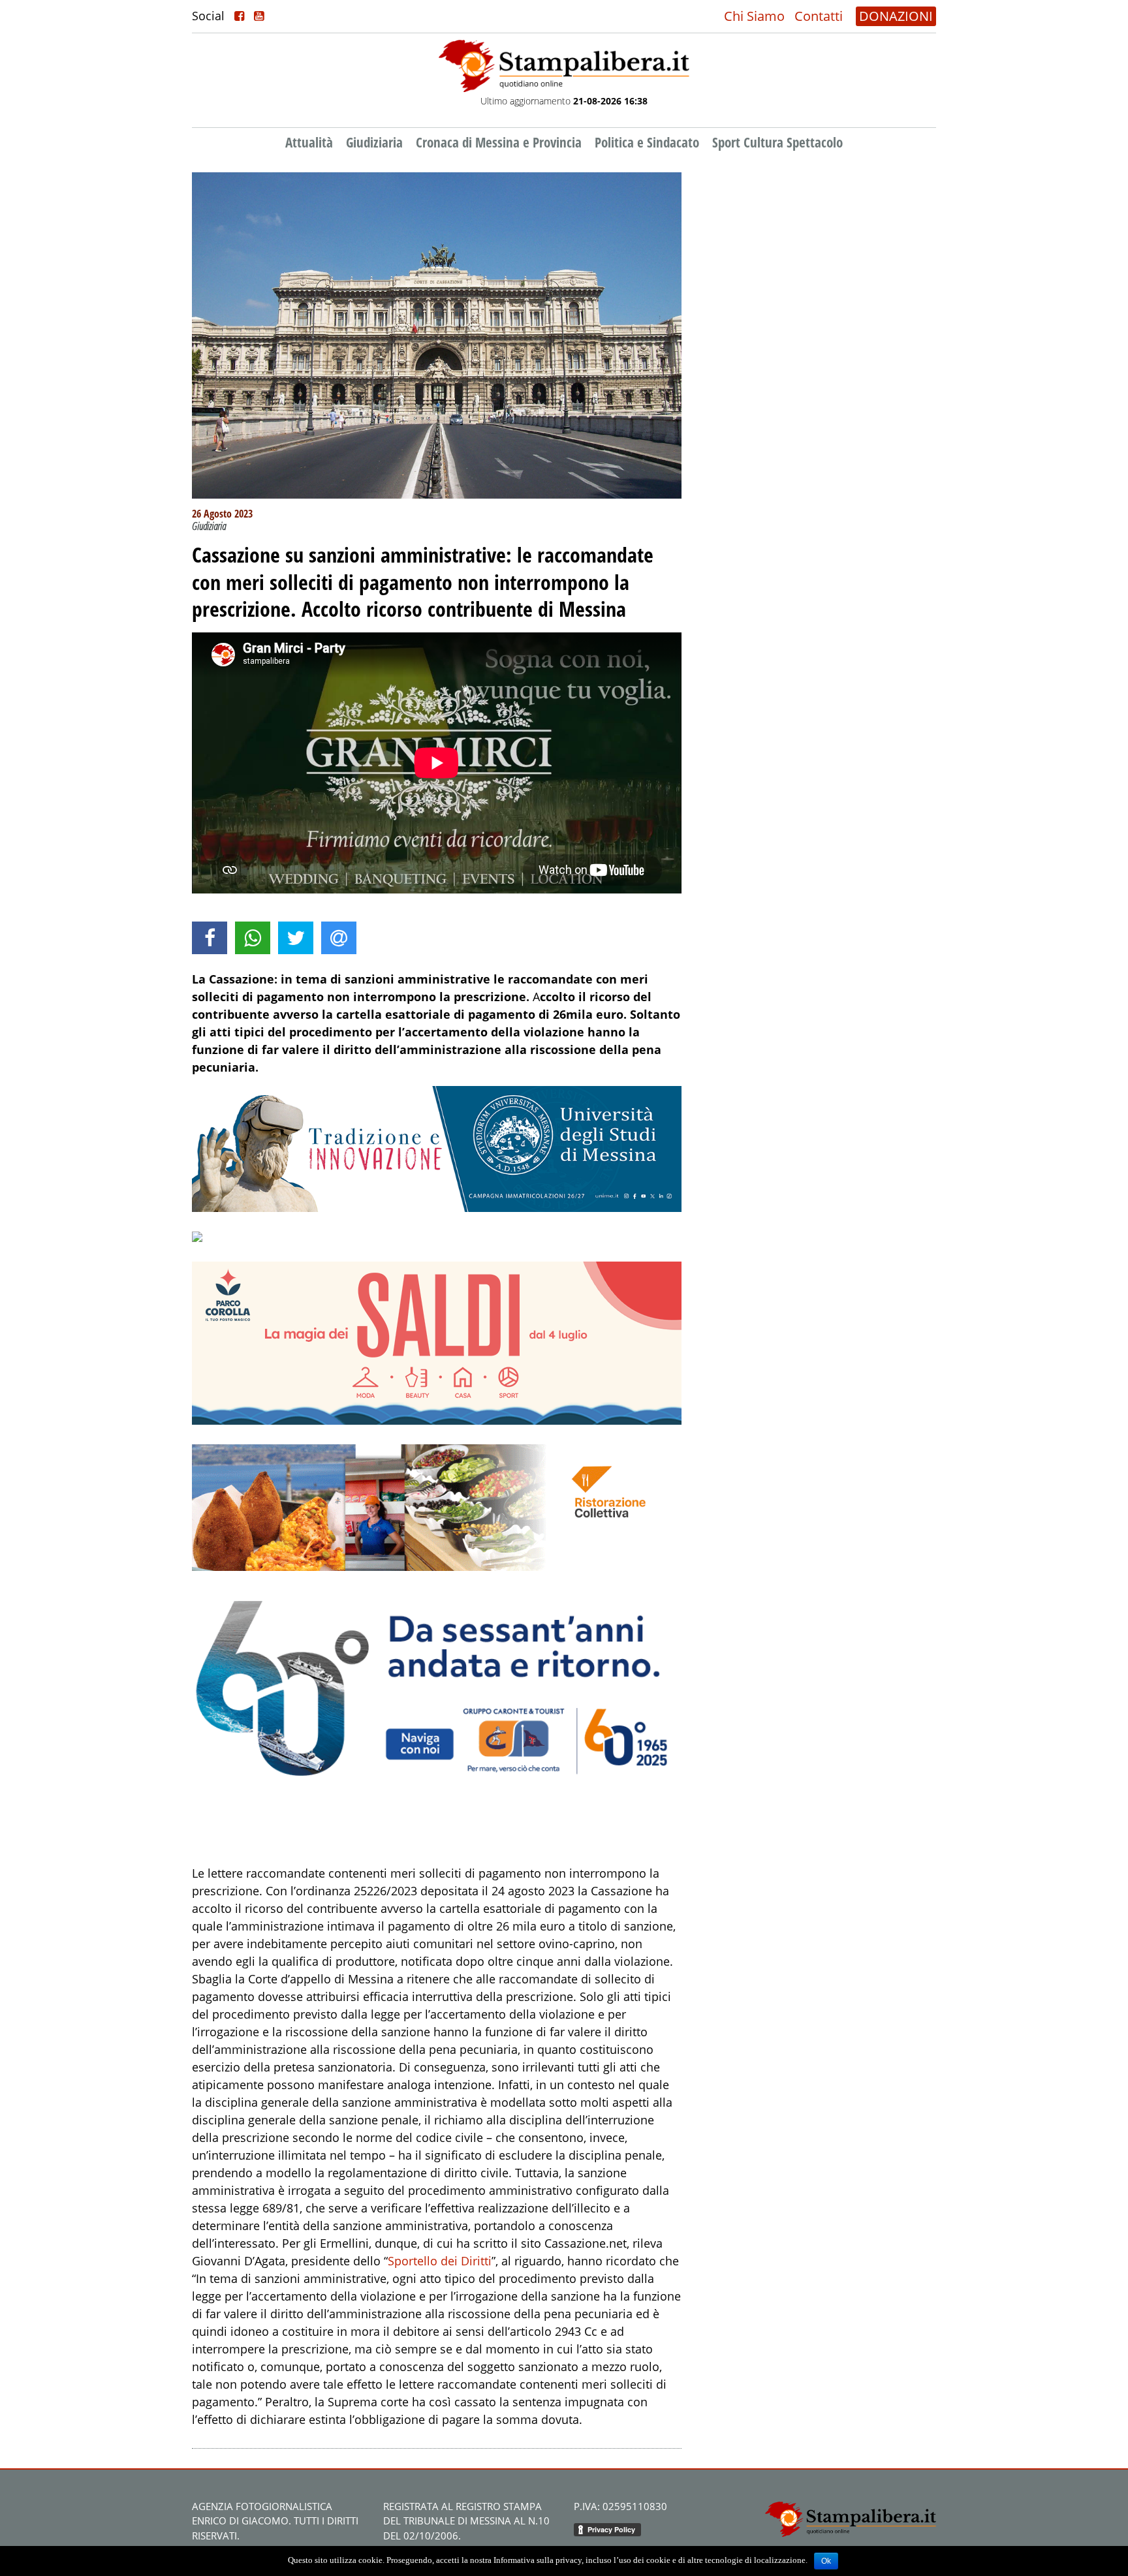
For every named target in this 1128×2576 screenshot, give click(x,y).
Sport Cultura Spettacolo (777, 142)
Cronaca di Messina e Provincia (499, 142)
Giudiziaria (374, 142)
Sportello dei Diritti (440, 2261)
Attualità (309, 142)
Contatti (819, 16)
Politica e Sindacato (647, 142)
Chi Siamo (754, 16)
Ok (826, 2561)
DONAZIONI (896, 16)
